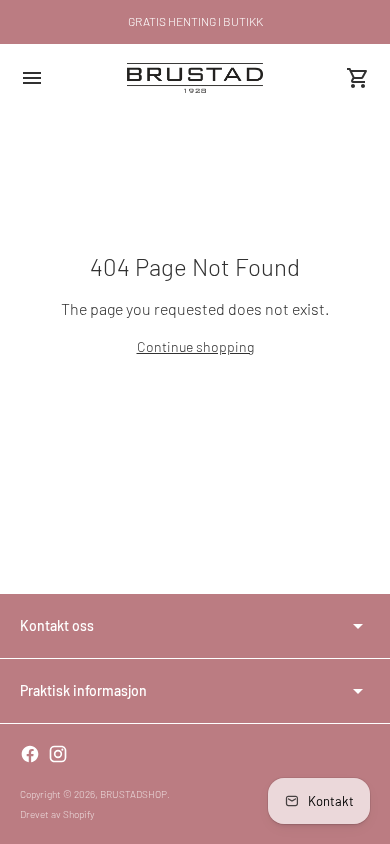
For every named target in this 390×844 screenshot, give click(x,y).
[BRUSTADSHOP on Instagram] (58, 754)
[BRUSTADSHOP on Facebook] (30, 754)
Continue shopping (195, 346)
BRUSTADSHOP (133, 794)
